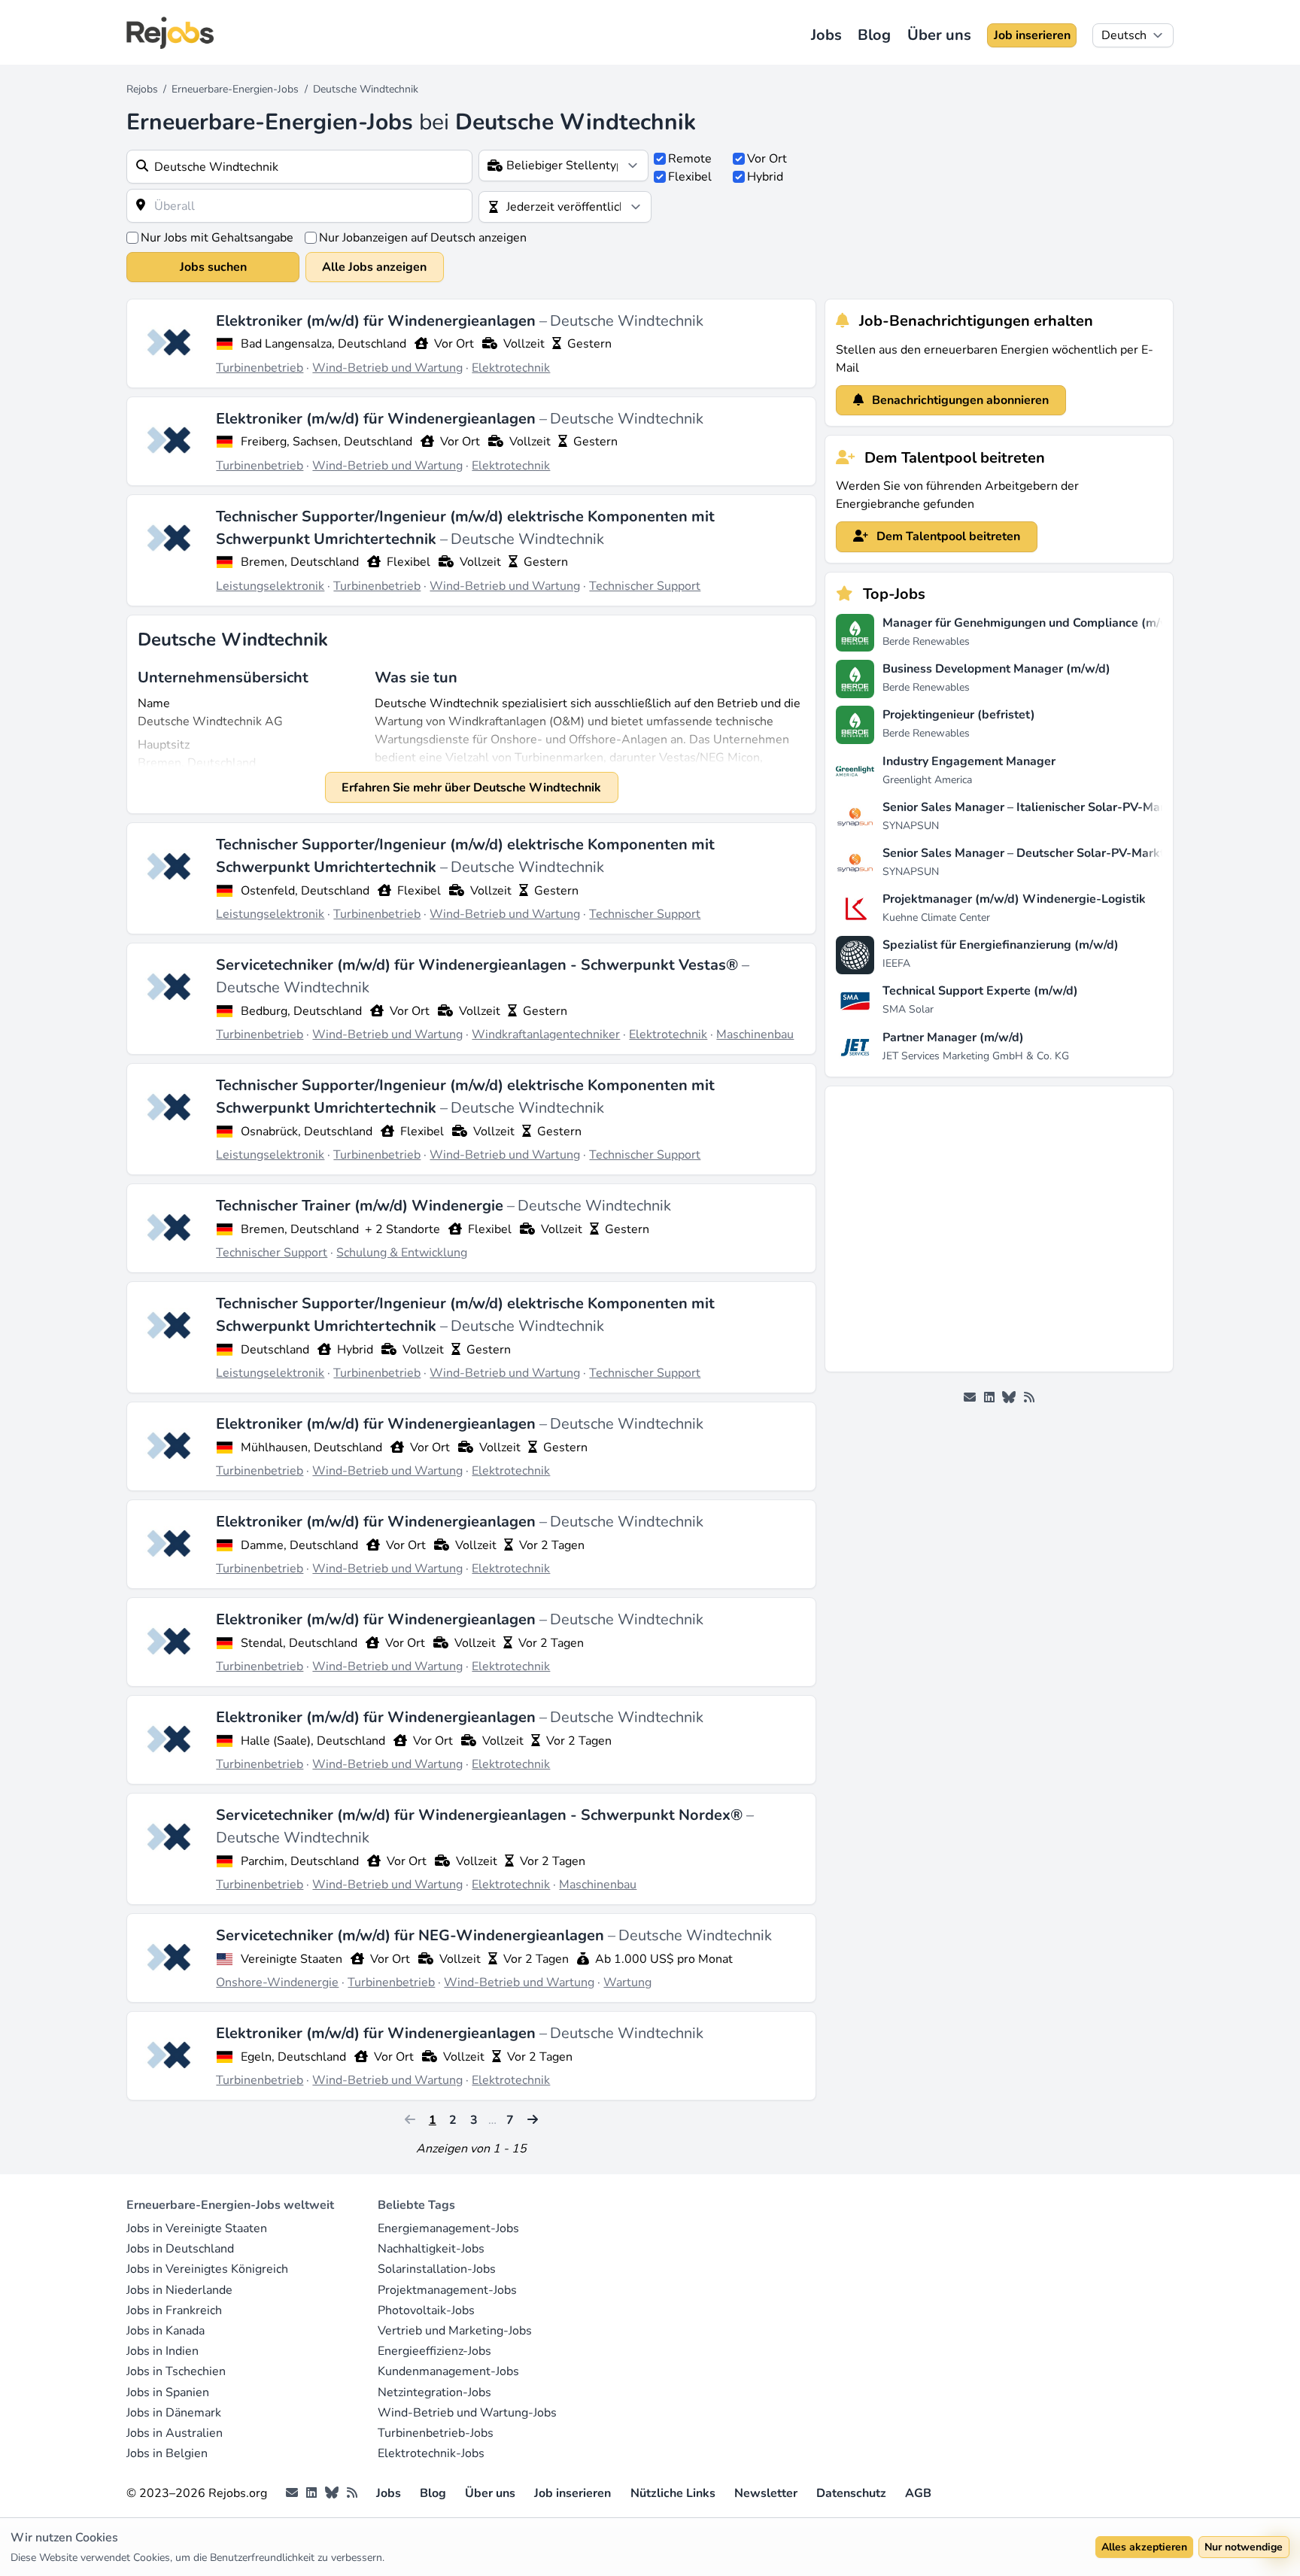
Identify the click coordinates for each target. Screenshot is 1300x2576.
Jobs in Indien (162, 2351)
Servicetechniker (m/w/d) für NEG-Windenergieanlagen (412, 1935)
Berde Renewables (926, 641)
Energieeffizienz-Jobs (434, 2351)
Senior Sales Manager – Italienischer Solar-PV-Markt (1029, 807)
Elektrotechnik (511, 368)
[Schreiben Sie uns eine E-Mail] (970, 1398)
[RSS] (1029, 1398)
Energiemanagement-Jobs (448, 2228)
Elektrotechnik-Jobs (431, 2453)
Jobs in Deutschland (180, 2249)
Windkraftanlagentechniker (546, 1034)
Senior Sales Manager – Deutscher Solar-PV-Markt (1024, 853)
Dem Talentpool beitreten (947, 536)
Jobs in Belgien (167, 2453)
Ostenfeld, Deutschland (305, 891)
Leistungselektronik (270, 586)
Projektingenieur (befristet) (959, 715)
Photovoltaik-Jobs (426, 2310)
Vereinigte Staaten (292, 1959)
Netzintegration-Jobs (434, 2392)
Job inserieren (1032, 35)
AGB (918, 2493)
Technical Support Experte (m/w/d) (980, 991)
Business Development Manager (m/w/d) (996, 669)
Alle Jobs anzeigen (374, 267)
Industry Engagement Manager (969, 761)
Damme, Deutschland (299, 1545)
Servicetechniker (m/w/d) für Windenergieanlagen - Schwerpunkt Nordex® (481, 1815)
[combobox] (299, 167)
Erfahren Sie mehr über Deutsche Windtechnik (471, 788)
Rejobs (142, 89)
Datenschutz (851, 2493)
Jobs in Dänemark (174, 2413)
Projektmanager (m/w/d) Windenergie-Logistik (1014, 899)
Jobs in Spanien (168, 2392)
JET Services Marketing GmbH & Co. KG (976, 1056)
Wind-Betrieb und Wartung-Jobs (467, 2413)
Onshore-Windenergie (277, 1982)
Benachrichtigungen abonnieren (959, 400)
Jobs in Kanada (166, 2331)
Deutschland (275, 1350)
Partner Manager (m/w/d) (953, 1037)
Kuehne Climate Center (936, 917)
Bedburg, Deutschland (301, 1011)
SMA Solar (908, 1009)
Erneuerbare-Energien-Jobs (235, 89)
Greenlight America (927, 780)
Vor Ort (767, 159)
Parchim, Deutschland (300, 1861)
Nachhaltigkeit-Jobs (431, 2249)
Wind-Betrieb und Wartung (387, 368)
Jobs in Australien (175, 2433)
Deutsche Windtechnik (627, 321)
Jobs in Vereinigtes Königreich (207, 2269)
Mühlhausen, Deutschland (311, 1447)
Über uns (939, 35)
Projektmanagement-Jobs (447, 2290)
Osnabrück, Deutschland (307, 1132)
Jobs (826, 35)
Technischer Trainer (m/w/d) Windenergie (361, 1206)
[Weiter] (533, 2120)
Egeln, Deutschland (293, 2057)
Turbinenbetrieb (260, 368)
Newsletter (766, 2493)
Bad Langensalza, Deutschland (323, 344)
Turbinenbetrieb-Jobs (436, 2433)
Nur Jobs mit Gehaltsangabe (217, 238)
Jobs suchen (213, 267)
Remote (690, 159)
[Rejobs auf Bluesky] (1009, 1398)
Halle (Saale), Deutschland (313, 1741)
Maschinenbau (755, 1034)
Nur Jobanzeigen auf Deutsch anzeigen (423, 238)
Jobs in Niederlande (179, 2290)
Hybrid (765, 177)
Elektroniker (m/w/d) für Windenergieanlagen (378, 321)
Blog (874, 35)
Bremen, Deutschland (300, 562)
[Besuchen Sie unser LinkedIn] (989, 1398)
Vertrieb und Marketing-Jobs (455, 2331)
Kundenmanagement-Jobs (448, 2371)
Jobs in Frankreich (174, 2310)
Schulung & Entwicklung (402, 1253)
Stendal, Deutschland (299, 1643)
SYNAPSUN (911, 826)
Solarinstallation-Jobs (437, 2269)
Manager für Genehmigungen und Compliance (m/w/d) (1034, 623)
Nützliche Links (673, 2493)
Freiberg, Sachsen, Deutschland (327, 442)
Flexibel (690, 177)
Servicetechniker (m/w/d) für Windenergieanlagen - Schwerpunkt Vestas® (479, 965)
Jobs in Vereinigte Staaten (197, 2228)
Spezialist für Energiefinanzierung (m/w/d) (1001, 945)
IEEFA (896, 963)
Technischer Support (645, 586)
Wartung (627, 1982)
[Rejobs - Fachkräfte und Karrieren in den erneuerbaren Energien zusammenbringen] (170, 33)
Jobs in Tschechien (176, 2371)
